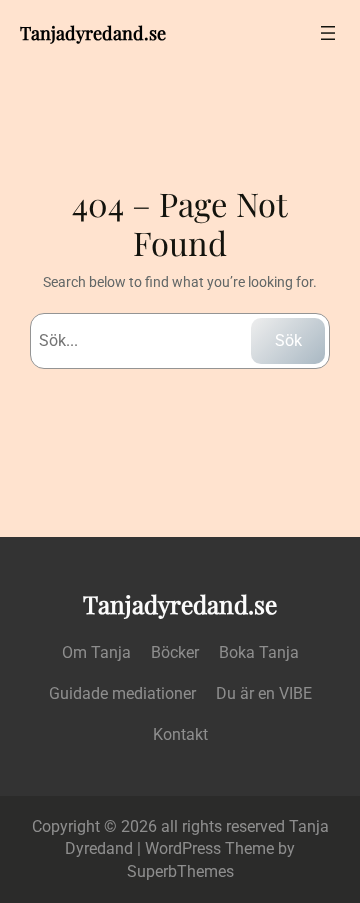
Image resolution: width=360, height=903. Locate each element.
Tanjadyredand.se (93, 32)
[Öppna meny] (328, 33)
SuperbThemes (180, 871)
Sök (288, 340)
